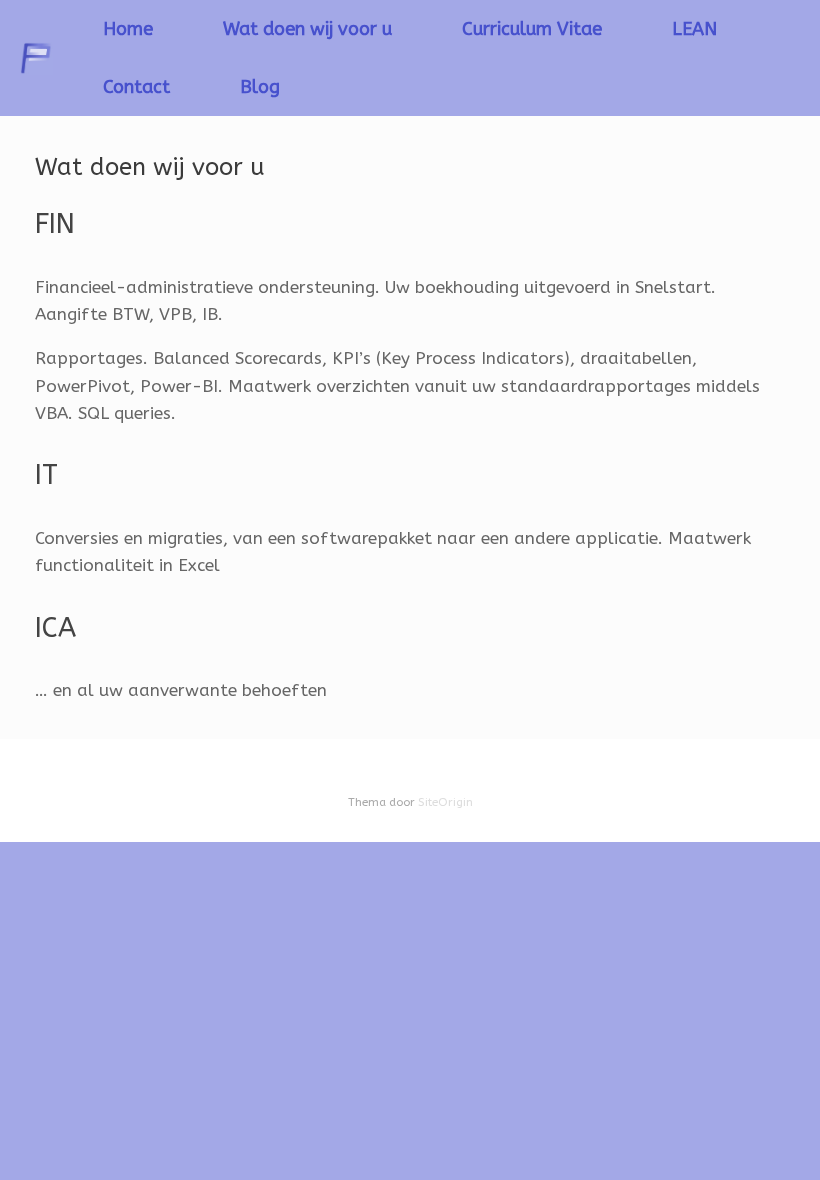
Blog (260, 87)
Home (128, 29)
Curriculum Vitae (532, 29)
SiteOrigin (445, 802)
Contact (136, 87)
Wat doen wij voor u (307, 29)
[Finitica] (36, 58)
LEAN (694, 29)
